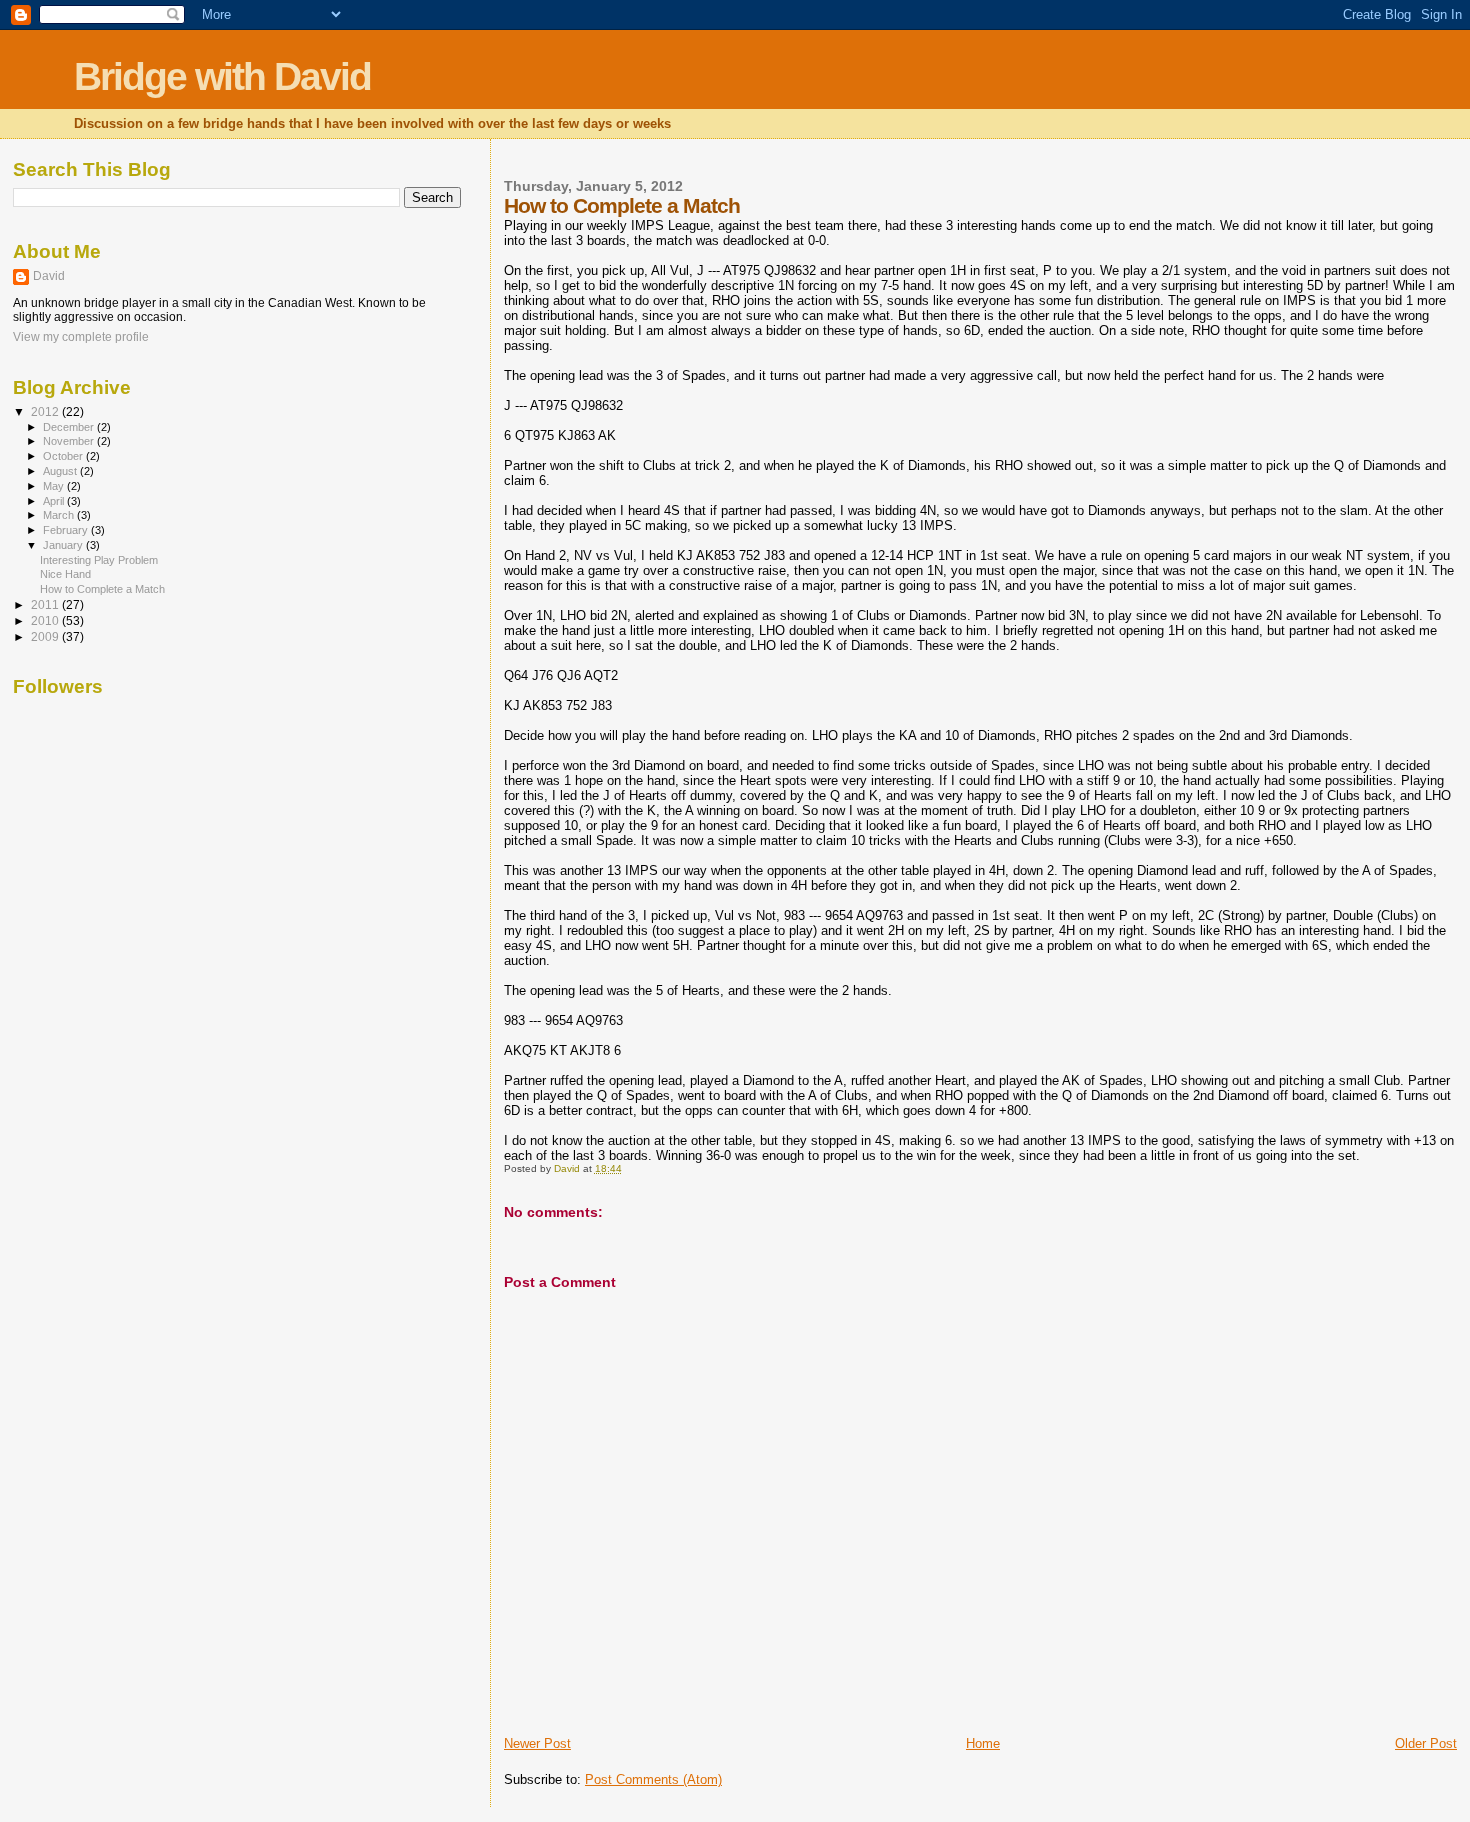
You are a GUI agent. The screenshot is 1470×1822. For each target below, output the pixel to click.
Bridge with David (222, 76)
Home (983, 1743)
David (49, 276)
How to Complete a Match (102, 589)
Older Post (1426, 1743)
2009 (46, 636)
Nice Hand (65, 574)
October (64, 456)
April (55, 501)
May (55, 486)
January (64, 545)
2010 (46, 620)
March (60, 515)
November (70, 441)
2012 (46, 411)
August (61, 471)
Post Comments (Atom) (653, 1779)
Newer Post (537, 1743)
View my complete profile (81, 337)
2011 (46, 604)
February (67, 530)
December (70, 427)
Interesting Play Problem (99, 560)
